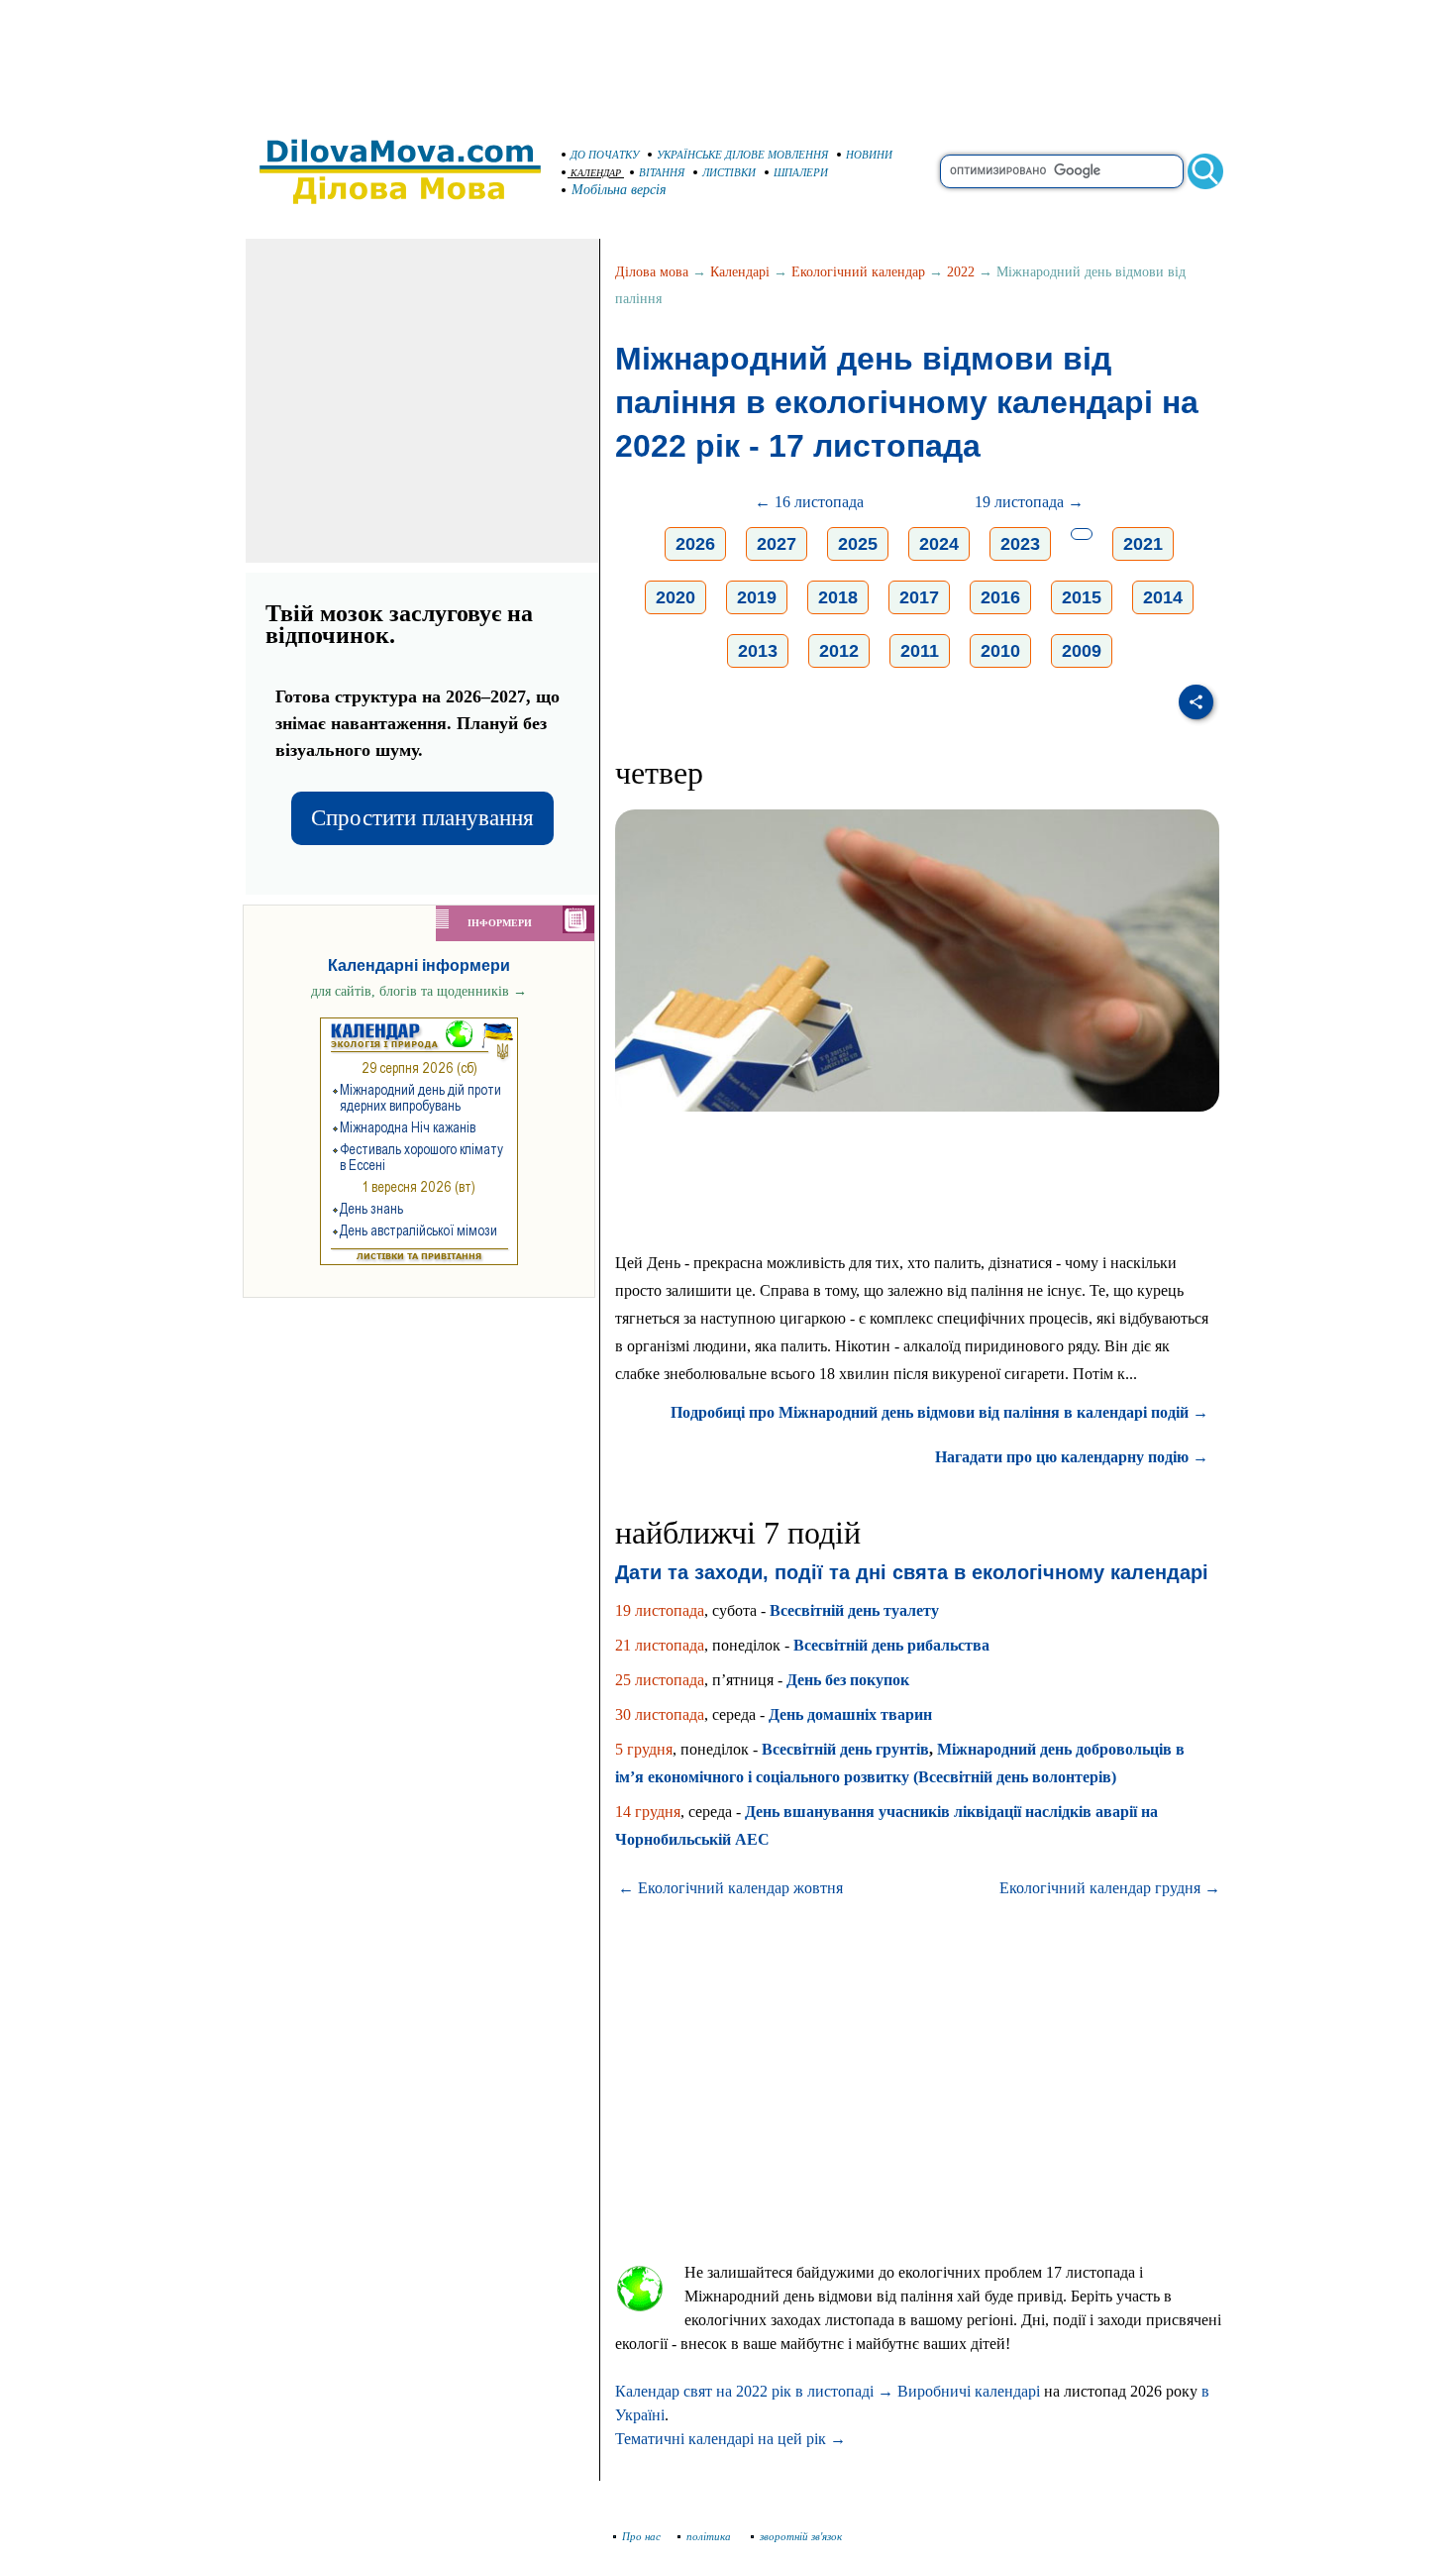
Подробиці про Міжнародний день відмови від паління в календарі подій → (939, 1412)
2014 (1163, 597)
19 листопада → (1029, 502)
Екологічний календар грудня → (1110, 1888)
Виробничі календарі (969, 2391)
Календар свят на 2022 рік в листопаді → (754, 2391)
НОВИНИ (869, 155)
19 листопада (660, 1610)
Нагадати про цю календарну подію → (1072, 1457)
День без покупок (848, 1680)
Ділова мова (652, 272)
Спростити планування (422, 818)
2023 (1020, 544)
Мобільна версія (619, 190)
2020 (676, 597)
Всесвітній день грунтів (845, 1749)
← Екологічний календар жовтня (730, 1888)
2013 (758, 651)
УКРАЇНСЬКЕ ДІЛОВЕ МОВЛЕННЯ (742, 155)
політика (710, 2536)
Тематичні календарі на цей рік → (730, 2439)
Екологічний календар (858, 272)
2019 (757, 597)
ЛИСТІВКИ (729, 172)
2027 (777, 544)
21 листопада (660, 1645)
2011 (920, 651)
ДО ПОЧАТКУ (605, 155)
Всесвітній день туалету (854, 1610)
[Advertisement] (728, 59)
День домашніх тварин (850, 1714)
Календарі (740, 272)
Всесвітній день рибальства (891, 1645)
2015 (1082, 597)
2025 (858, 544)
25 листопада (660, 1680)
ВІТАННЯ (662, 172)
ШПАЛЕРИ (801, 172)
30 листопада (660, 1714)
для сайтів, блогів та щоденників (419, 991)
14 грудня (648, 1812)
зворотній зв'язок (801, 2536)
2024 (939, 544)
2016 (1000, 597)
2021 (1143, 544)
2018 (838, 597)
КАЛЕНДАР (596, 173)
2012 (839, 651)
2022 (961, 272)
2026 (695, 544)
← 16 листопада (809, 502)
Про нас (641, 2536)
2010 (1000, 651)
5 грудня (644, 1749)
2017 (919, 597)
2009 (1082, 651)
